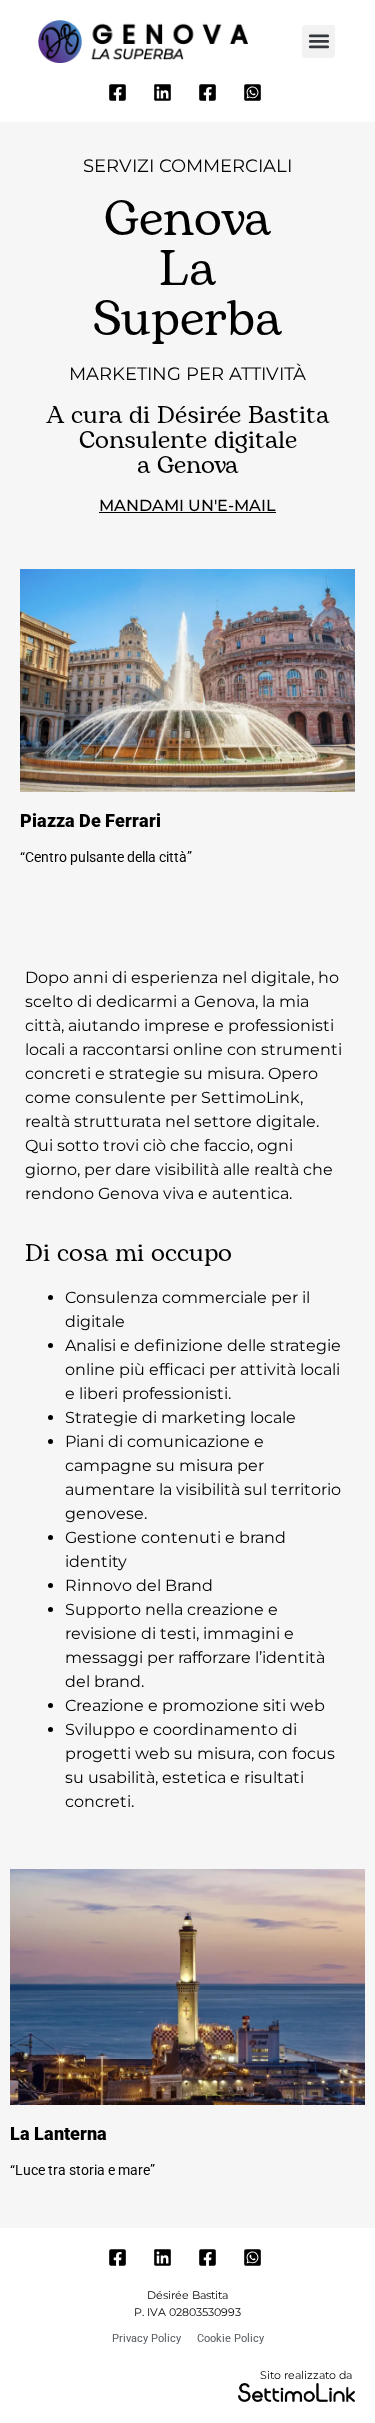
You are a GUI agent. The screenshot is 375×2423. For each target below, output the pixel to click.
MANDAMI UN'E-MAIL (187, 505)
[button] (318, 41)
